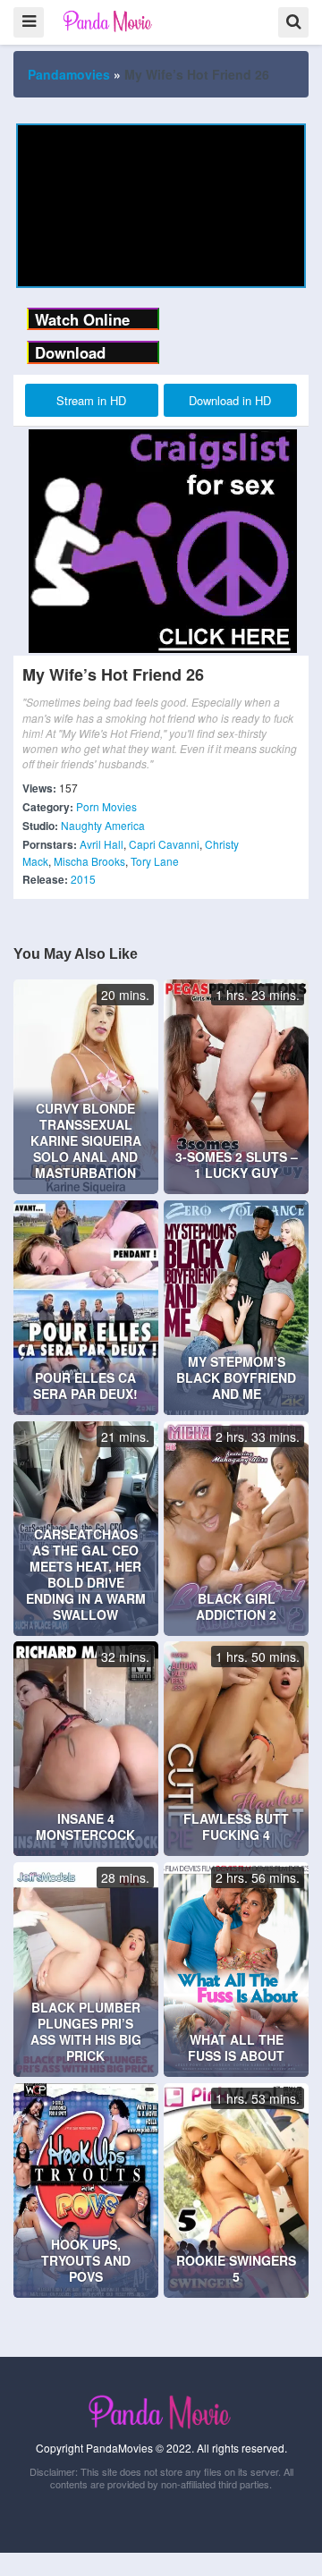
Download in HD (230, 400)
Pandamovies (69, 74)
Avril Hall (102, 844)
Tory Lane (155, 861)
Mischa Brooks (89, 861)
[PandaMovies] (109, 21)
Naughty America (103, 825)
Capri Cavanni (164, 844)
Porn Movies (106, 806)
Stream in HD (91, 400)
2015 (83, 879)
